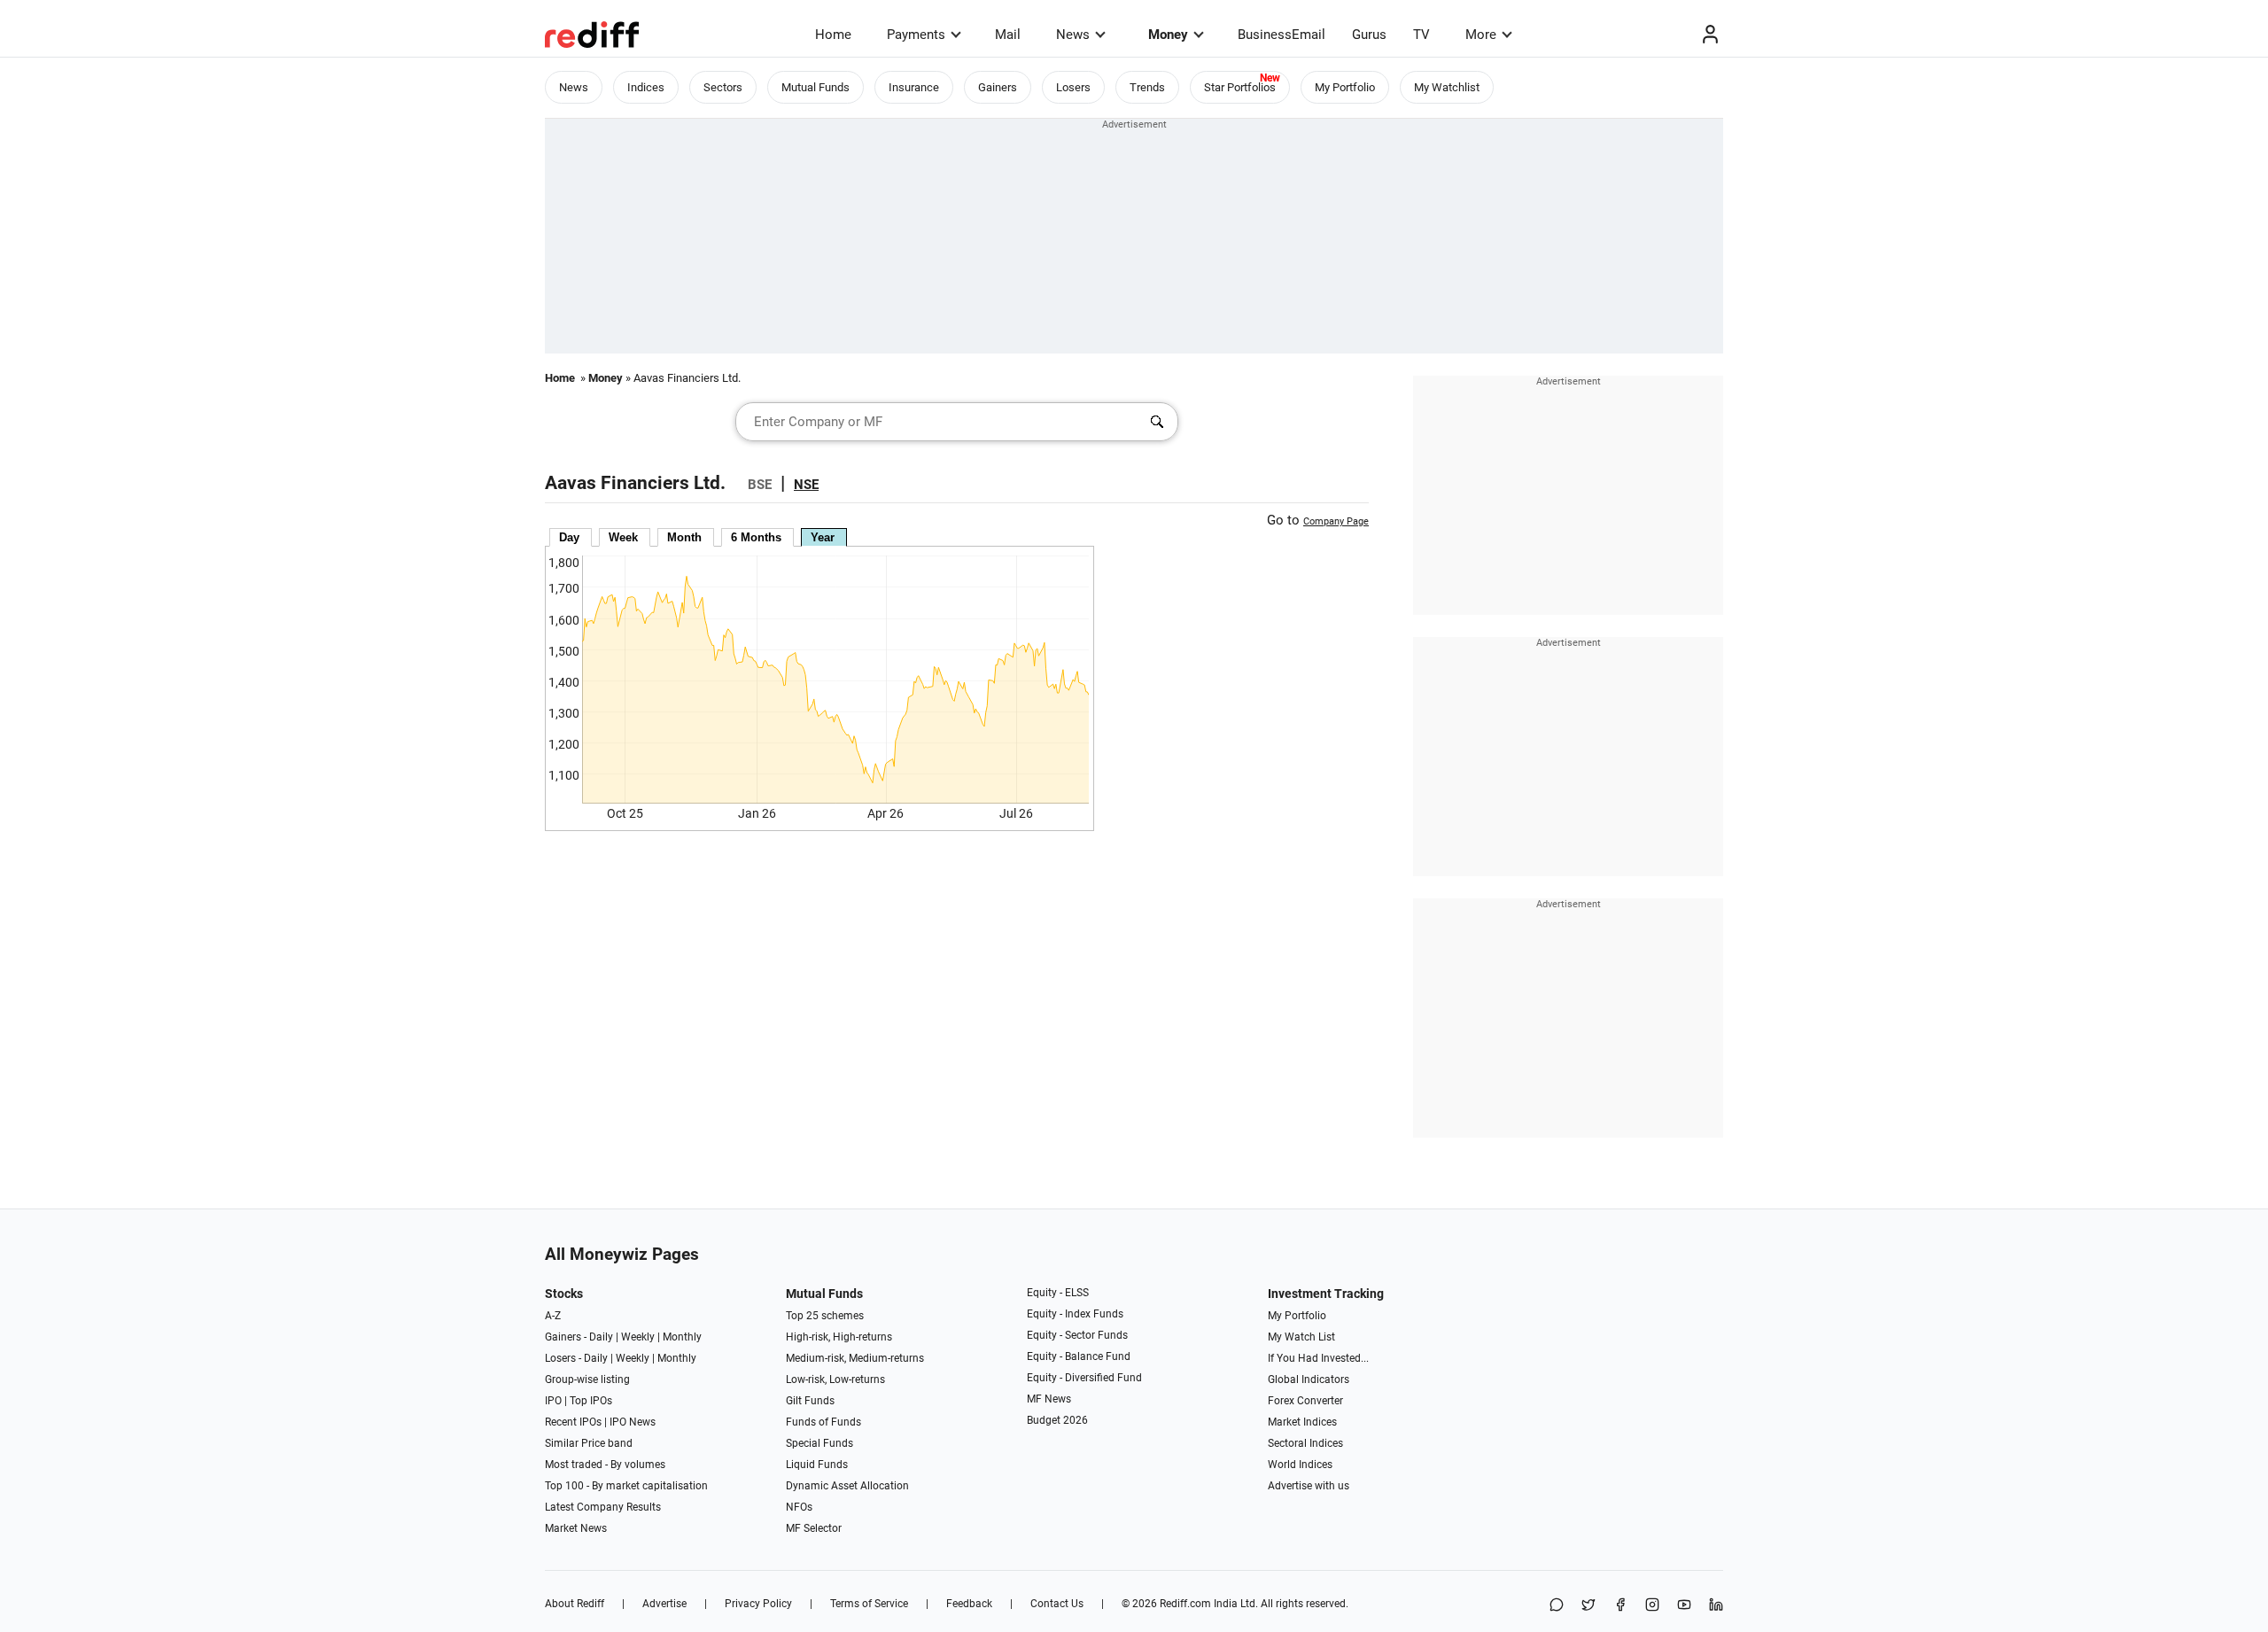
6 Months (756, 537)
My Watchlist (1447, 87)
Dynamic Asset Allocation (847, 1486)
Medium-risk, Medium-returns (855, 1358)
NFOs (799, 1507)
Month (684, 537)
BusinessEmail (1282, 35)
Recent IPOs (573, 1422)
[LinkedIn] (1716, 1606)
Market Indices (1302, 1422)
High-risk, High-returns (839, 1337)
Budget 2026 (1057, 1420)
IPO (553, 1401)
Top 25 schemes (825, 1316)
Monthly (682, 1337)
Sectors (723, 87)
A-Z (553, 1316)
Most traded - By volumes (605, 1465)
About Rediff (575, 1604)
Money (1168, 35)
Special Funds (819, 1443)
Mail (1008, 35)
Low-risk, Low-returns (835, 1379)
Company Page (1336, 521)
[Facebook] (1620, 1606)
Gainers (998, 87)
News (1073, 35)
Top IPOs (591, 1401)
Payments (916, 35)
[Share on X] (1588, 1606)
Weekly (638, 1337)
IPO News (633, 1422)
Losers (1073, 87)
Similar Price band (589, 1443)
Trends (1147, 87)
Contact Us (1057, 1604)
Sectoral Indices (1305, 1443)
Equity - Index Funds (1075, 1314)
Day (569, 537)
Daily (601, 1337)
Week (623, 537)
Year (823, 537)
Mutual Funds (816, 87)
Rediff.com (1185, 1604)
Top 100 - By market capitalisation (626, 1486)
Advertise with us (1309, 1486)
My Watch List (1301, 1337)
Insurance (914, 87)
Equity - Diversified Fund (1084, 1378)
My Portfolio (1345, 87)
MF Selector (814, 1528)
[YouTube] (1684, 1606)
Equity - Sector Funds (1077, 1335)
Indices (646, 87)
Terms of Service (869, 1604)
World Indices (1300, 1465)
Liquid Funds (817, 1465)
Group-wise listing (587, 1379)
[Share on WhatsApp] (1557, 1606)
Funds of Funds (823, 1422)
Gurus (1369, 35)
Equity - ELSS (1058, 1293)
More (1481, 35)
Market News (576, 1528)
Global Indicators (1309, 1379)
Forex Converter (1305, 1401)
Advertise (664, 1604)
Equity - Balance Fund (1079, 1356)
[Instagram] (1652, 1606)
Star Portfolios (1240, 87)
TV (1421, 35)
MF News (1049, 1399)
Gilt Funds (810, 1401)
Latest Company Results (603, 1507)
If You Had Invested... (1318, 1358)
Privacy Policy (758, 1604)
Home (833, 35)
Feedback (969, 1604)
